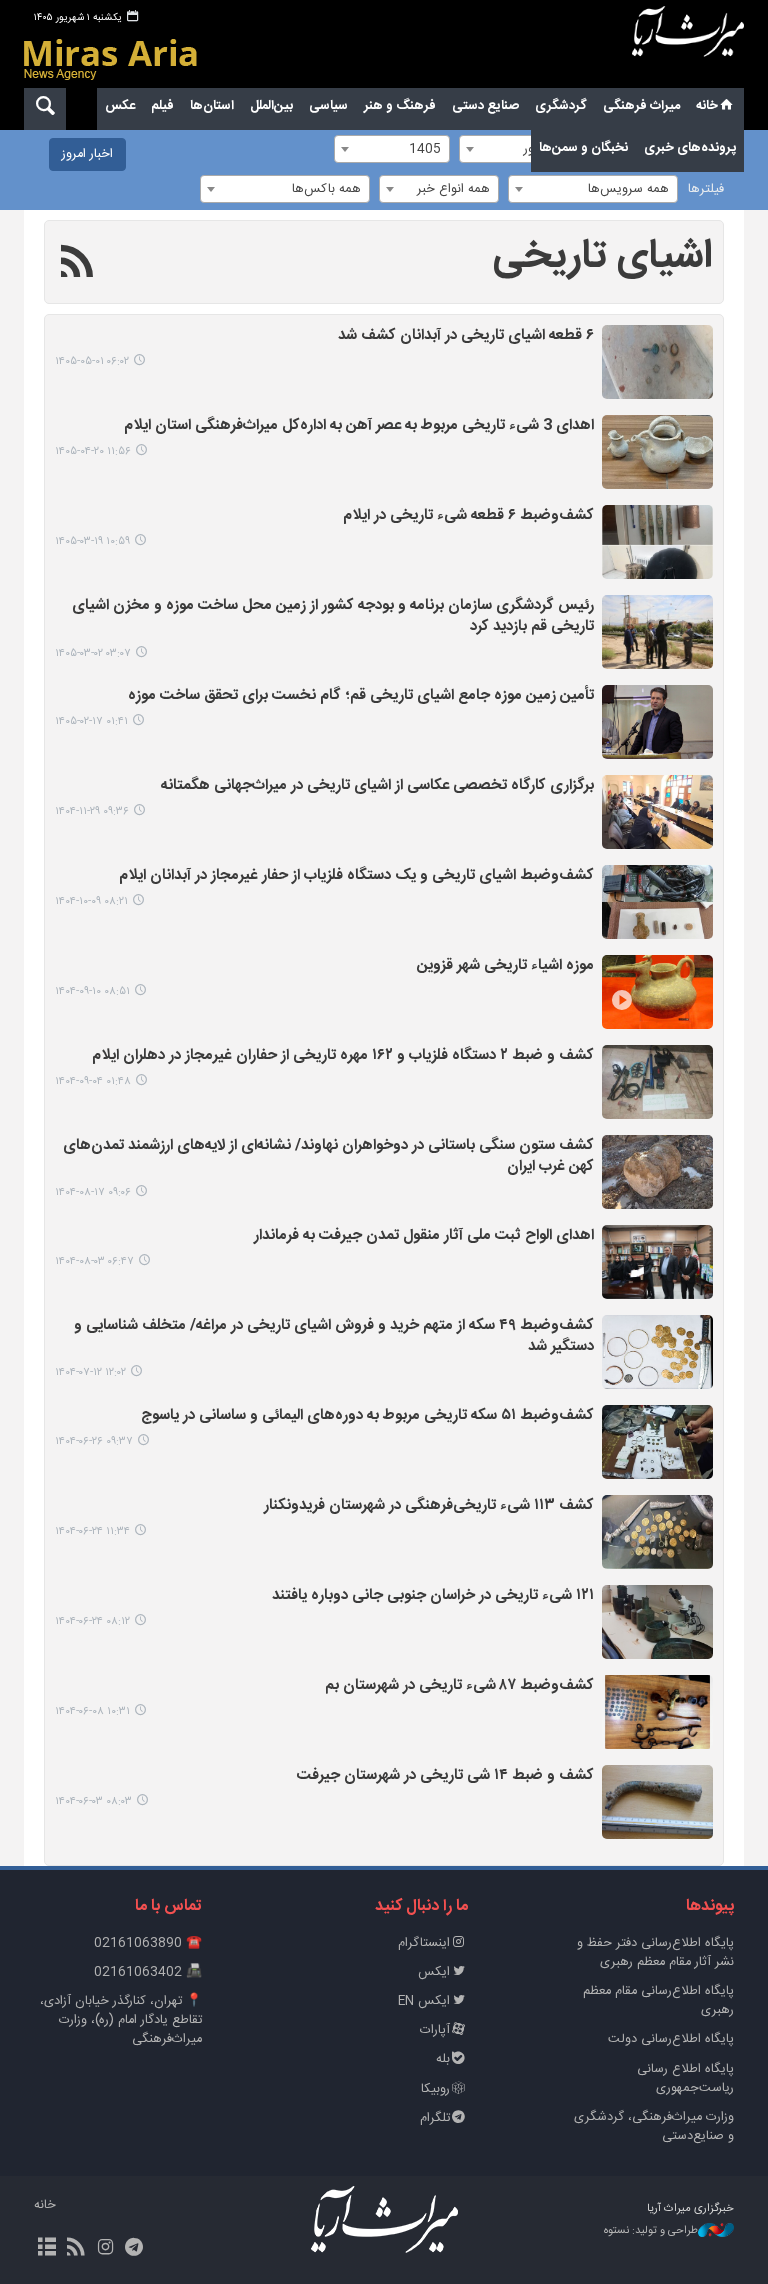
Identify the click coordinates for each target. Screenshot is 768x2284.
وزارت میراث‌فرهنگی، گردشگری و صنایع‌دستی (654, 2127)
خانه (707, 106)
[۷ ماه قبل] (657, 902)
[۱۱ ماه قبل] (657, 1442)
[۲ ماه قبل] (657, 542)
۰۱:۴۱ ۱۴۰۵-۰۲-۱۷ (91, 721)
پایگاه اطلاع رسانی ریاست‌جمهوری (685, 2079)
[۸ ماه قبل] (657, 992)
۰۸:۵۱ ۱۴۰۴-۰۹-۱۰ (92, 991)
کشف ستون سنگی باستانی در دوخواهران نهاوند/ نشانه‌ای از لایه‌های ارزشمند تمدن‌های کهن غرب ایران (328, 1157)
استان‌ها (212, 106)
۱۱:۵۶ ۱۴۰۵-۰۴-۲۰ (93, 451)
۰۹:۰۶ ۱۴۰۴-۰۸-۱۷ (93, 1192)
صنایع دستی (485, 106)
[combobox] (593, 189)
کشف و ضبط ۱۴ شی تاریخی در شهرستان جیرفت (445, 1776)
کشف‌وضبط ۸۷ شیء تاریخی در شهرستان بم (459, 1686)
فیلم (162, 106)
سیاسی (328, 106)
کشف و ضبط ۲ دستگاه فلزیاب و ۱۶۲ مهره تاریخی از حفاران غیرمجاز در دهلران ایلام (343, 1056)
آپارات (435, 2030)
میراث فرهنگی (641, 106)
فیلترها (706, 189)
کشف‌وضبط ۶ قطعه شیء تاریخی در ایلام (468, 516)
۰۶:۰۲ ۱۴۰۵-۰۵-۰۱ (92, 361)
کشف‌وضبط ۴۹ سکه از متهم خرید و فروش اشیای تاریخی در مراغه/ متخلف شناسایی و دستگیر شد (334, 1337)
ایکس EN (424, 2001)
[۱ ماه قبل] (657, 452)
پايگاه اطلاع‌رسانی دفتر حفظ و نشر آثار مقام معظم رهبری (655, 1953)
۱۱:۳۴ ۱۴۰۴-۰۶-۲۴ (92, 1531)
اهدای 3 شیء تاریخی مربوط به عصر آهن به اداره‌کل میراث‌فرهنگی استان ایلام (359, 426)
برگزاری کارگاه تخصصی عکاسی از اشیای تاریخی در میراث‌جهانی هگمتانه (377, 786)
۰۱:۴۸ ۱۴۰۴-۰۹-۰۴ (93, 1081)
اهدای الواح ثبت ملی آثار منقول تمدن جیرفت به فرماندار (424, 1236)
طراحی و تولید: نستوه (651, 2231)
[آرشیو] (46, 2249)
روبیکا (435, 2089)
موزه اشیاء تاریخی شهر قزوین (505, 966)
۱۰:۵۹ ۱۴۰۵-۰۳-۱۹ (92, 541)
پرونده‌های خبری (690, 148)
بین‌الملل (271, 106)
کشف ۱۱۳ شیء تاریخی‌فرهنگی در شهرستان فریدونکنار (429, 1506)
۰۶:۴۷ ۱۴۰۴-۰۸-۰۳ (94, 1261)
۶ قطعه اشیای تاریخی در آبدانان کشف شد (466, 336)
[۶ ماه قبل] (657, 812)
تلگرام (435, 2118)
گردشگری (561, 106)
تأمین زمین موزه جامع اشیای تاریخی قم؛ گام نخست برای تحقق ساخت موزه (361, 696)
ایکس (434, 1972)
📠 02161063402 (148, 1972)
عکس (120, 106)
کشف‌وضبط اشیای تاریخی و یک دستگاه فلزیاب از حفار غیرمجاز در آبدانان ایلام (356, 876)
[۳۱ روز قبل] (657, 362)
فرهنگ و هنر (400, 106)
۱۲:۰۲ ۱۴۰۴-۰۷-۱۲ (90, 1372)
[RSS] (77, 265)
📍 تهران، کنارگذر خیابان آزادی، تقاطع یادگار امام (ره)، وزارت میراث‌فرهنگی (121, 2020)
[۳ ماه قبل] (657, 632)
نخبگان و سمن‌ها (583, 148)
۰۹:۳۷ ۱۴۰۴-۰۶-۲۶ (94, 1441)
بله (443, 2059)
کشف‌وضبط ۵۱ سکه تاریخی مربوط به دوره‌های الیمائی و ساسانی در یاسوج (367, 1416)
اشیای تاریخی (603, 257)
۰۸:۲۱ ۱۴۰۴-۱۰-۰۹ (91, 901)
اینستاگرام (424, 1943)
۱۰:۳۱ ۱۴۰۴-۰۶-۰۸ (92, 1711)
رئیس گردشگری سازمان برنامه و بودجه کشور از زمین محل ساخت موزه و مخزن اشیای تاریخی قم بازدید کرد (333, 617)
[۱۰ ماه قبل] (657, 1352)
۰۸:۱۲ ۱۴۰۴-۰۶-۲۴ (92, 1621)
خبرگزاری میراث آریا (688, 47)
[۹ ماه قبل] (657, 1172)
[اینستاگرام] (104, 2249)
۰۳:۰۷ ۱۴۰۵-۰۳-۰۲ (93, 653)
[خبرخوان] (75, 2249)
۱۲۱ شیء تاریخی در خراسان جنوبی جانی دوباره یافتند (433, 1596)
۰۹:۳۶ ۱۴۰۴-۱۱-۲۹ (92, 811)
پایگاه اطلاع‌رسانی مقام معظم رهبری (658, 2001)
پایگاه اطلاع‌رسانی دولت (671, 2039)
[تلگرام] (134, 2249)
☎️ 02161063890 (148, 1943)
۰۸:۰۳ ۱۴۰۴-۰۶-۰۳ (93, 1801)
